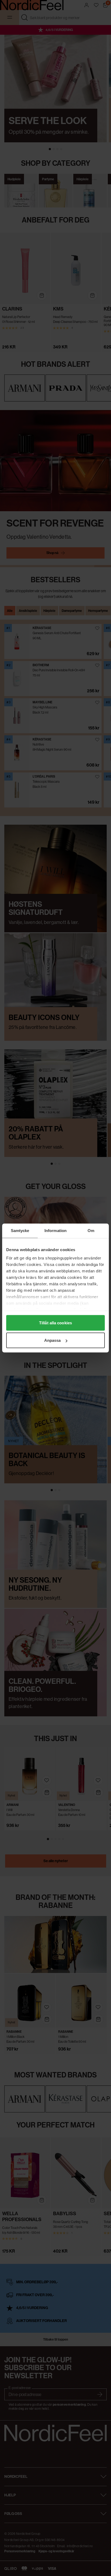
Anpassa (53, 1340)
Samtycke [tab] (20, 1231)
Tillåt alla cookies (55, 1323)
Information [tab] (55, 1231)
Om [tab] (91, 1231)
